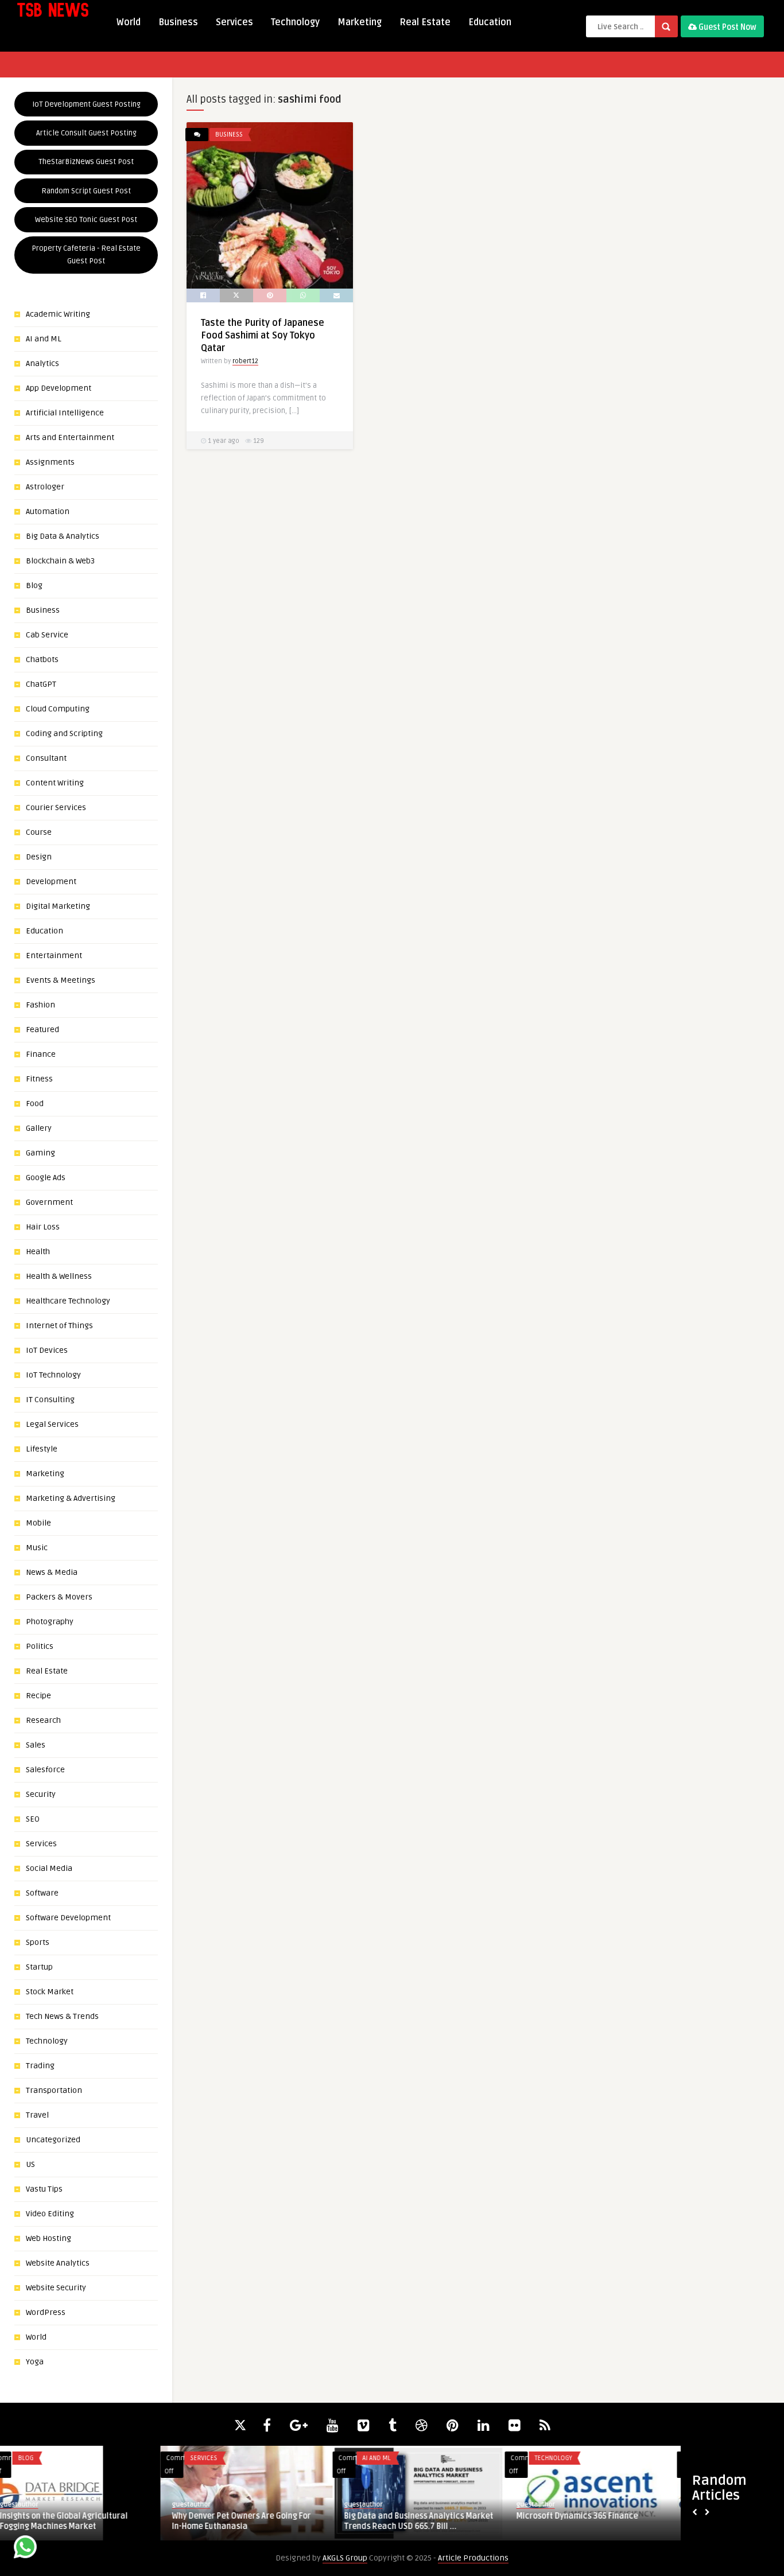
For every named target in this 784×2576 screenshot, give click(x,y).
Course (39, 832)
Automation (48, 511)
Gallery (39, 1128)
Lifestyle (42, 1449)
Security (41, 1794)
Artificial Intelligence (65, 413)
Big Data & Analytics (63, 536)
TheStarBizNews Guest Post (86, 162)
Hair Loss (43, 1227)
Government (49, 1202)
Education (490, 22)
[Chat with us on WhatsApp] (25, 2549)
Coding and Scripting (64, 734)
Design (39, 857)
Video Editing (50, 2214)
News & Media (52, 1572)
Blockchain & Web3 (60, 561)
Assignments (50, 462)
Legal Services (52, 1424)
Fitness (39, 1079)
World (129, 22)
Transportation (54, 2090)
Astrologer (45, 487)
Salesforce (45, 1770)
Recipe (38, 1696)
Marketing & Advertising (71, 1498)
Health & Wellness (59, 1276)
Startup (39, 1967)
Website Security (56, 2288)
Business (178, 22)
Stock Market (50, 1992)
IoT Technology (53, 1375)
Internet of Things (59, 1326)
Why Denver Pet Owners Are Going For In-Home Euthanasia (81, 2521)
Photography (50, 1622)
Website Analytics (58, 2263)
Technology (295, 22)
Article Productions (473, 2558)
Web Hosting (48, 2238)
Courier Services (56, 808)
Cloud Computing (58, 709)
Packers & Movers (59, 1597)
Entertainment (54, 956)
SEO (33, 1819)
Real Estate (425, 22)
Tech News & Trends (62, 2016)
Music (37, 1548)
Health (38, 1252)
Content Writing (55, 783)
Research (43, 1720)
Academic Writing (58, 314)
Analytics (42, 363)
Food (35, 1104)
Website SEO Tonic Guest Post (86, 220)
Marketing (360, 22)
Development (51, 882)
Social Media (49, 1868)
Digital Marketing (58, 906)
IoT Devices (47, 1350)
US (30, 2164)
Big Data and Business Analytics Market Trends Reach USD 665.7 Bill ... (258, 2521)
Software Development (68, 1918)
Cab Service (47, 635)
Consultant (46, 758)
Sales (36, 1745)
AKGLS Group (345, 2558)
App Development (59, 388)
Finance (41, 1054)
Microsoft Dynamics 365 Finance (417, 2516)
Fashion (40, 1005)
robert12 (245, 361)
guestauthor (31, 2505)
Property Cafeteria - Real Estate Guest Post (86, 255)
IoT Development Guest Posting (86, 104)
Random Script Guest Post (86, 191)
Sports (38, 1942)
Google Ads (46, 1178)
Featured (42, 1030)
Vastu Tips (44, 2189)
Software (42, 1893)
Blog (34, 585)
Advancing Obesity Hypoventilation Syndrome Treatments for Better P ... (597, 2521)
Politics (40, 1646)
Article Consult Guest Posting (86, 133)
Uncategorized (53, 2140)
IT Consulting (50, 1400)
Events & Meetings (61, 980)
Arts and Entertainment (70, 437)
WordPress (46, 2312)
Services (234, 22)
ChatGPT (41, 684)
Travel (37, 2115)
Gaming (40, 1153)
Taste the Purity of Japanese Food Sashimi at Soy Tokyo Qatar (263, 336)
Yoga (35, 2362)
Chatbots (42, 659)
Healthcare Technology (68, 1301)
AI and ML (44, 339)
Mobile (38, 1523)
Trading (40, 2066)
